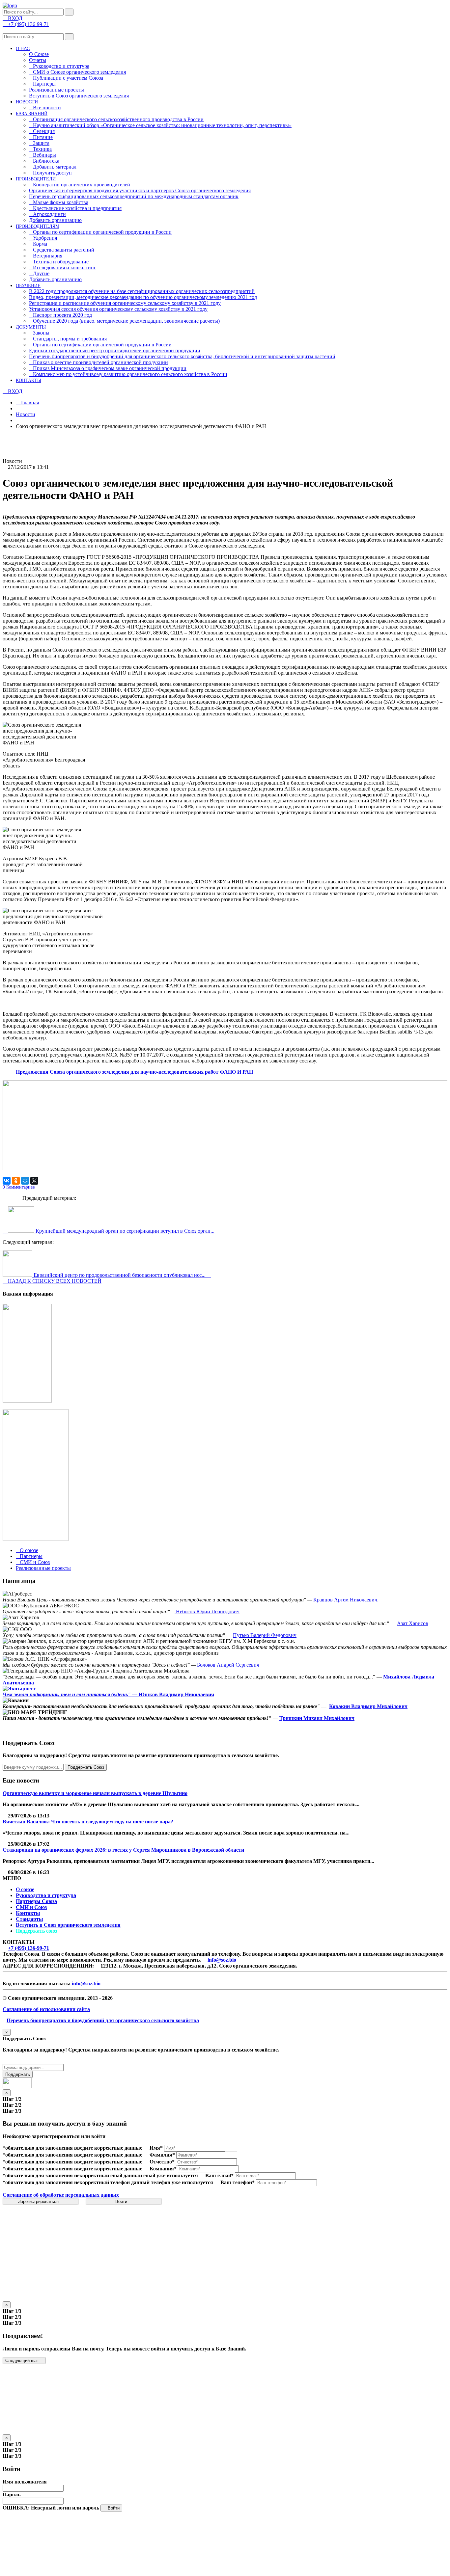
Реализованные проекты (56, 90)
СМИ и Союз (31, 1907)
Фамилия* (162, 2155)
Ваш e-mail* (219, 2175)
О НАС (23, 49)
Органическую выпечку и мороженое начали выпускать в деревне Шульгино (95, 1793)
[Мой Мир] (25, 1181)
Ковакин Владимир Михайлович (368, 1706)
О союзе (25, 1889)
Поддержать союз (36, 1931)
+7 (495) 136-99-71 (28, 1948)
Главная (29, 403)
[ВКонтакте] (7, 1181)
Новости (26, 414)
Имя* (156, 2148)
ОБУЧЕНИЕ (28, 286)
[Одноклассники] (16, 1181)
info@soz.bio (222, 1960)
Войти (122, 2201)
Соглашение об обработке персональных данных (61, 2195)
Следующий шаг (22, 2361)
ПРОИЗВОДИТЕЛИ (36, 179)
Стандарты (29, 1919)
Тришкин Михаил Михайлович (317, 1718)
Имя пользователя (25, 2482)
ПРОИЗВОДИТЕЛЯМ (38, 226)
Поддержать (18, 2074)
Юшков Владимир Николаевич (176, 1694)
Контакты (28, 1913)
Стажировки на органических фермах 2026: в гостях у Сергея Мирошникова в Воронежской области (123, 1850)
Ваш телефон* (238, 2182)
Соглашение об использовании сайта (46, 2009)
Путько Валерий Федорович (265, 1635)
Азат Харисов (413, 1623)
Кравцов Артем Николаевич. (346, 1600)
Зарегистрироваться (39, 2201)
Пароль (12, 2495)
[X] (34, 1181)
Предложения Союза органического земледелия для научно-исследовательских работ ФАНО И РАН (134, 1072)
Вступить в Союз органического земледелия (79, 96)
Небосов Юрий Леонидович (207, 1611)
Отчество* (162, 2162)
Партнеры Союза (36, 1901)
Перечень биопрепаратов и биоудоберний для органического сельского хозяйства (103, 2020)
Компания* (163, 2169)
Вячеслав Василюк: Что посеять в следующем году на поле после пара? (88, 1822)
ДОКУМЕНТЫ (31, 327)
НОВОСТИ (27, 102)
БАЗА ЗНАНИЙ (32, 114)
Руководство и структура (46, 1895)
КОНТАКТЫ (28, 380)
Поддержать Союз (86, 1767)
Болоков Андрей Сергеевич (228, 1665)
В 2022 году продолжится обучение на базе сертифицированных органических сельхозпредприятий (142, 291)
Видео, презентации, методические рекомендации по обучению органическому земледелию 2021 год (143, 297)
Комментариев (19, 1187)
